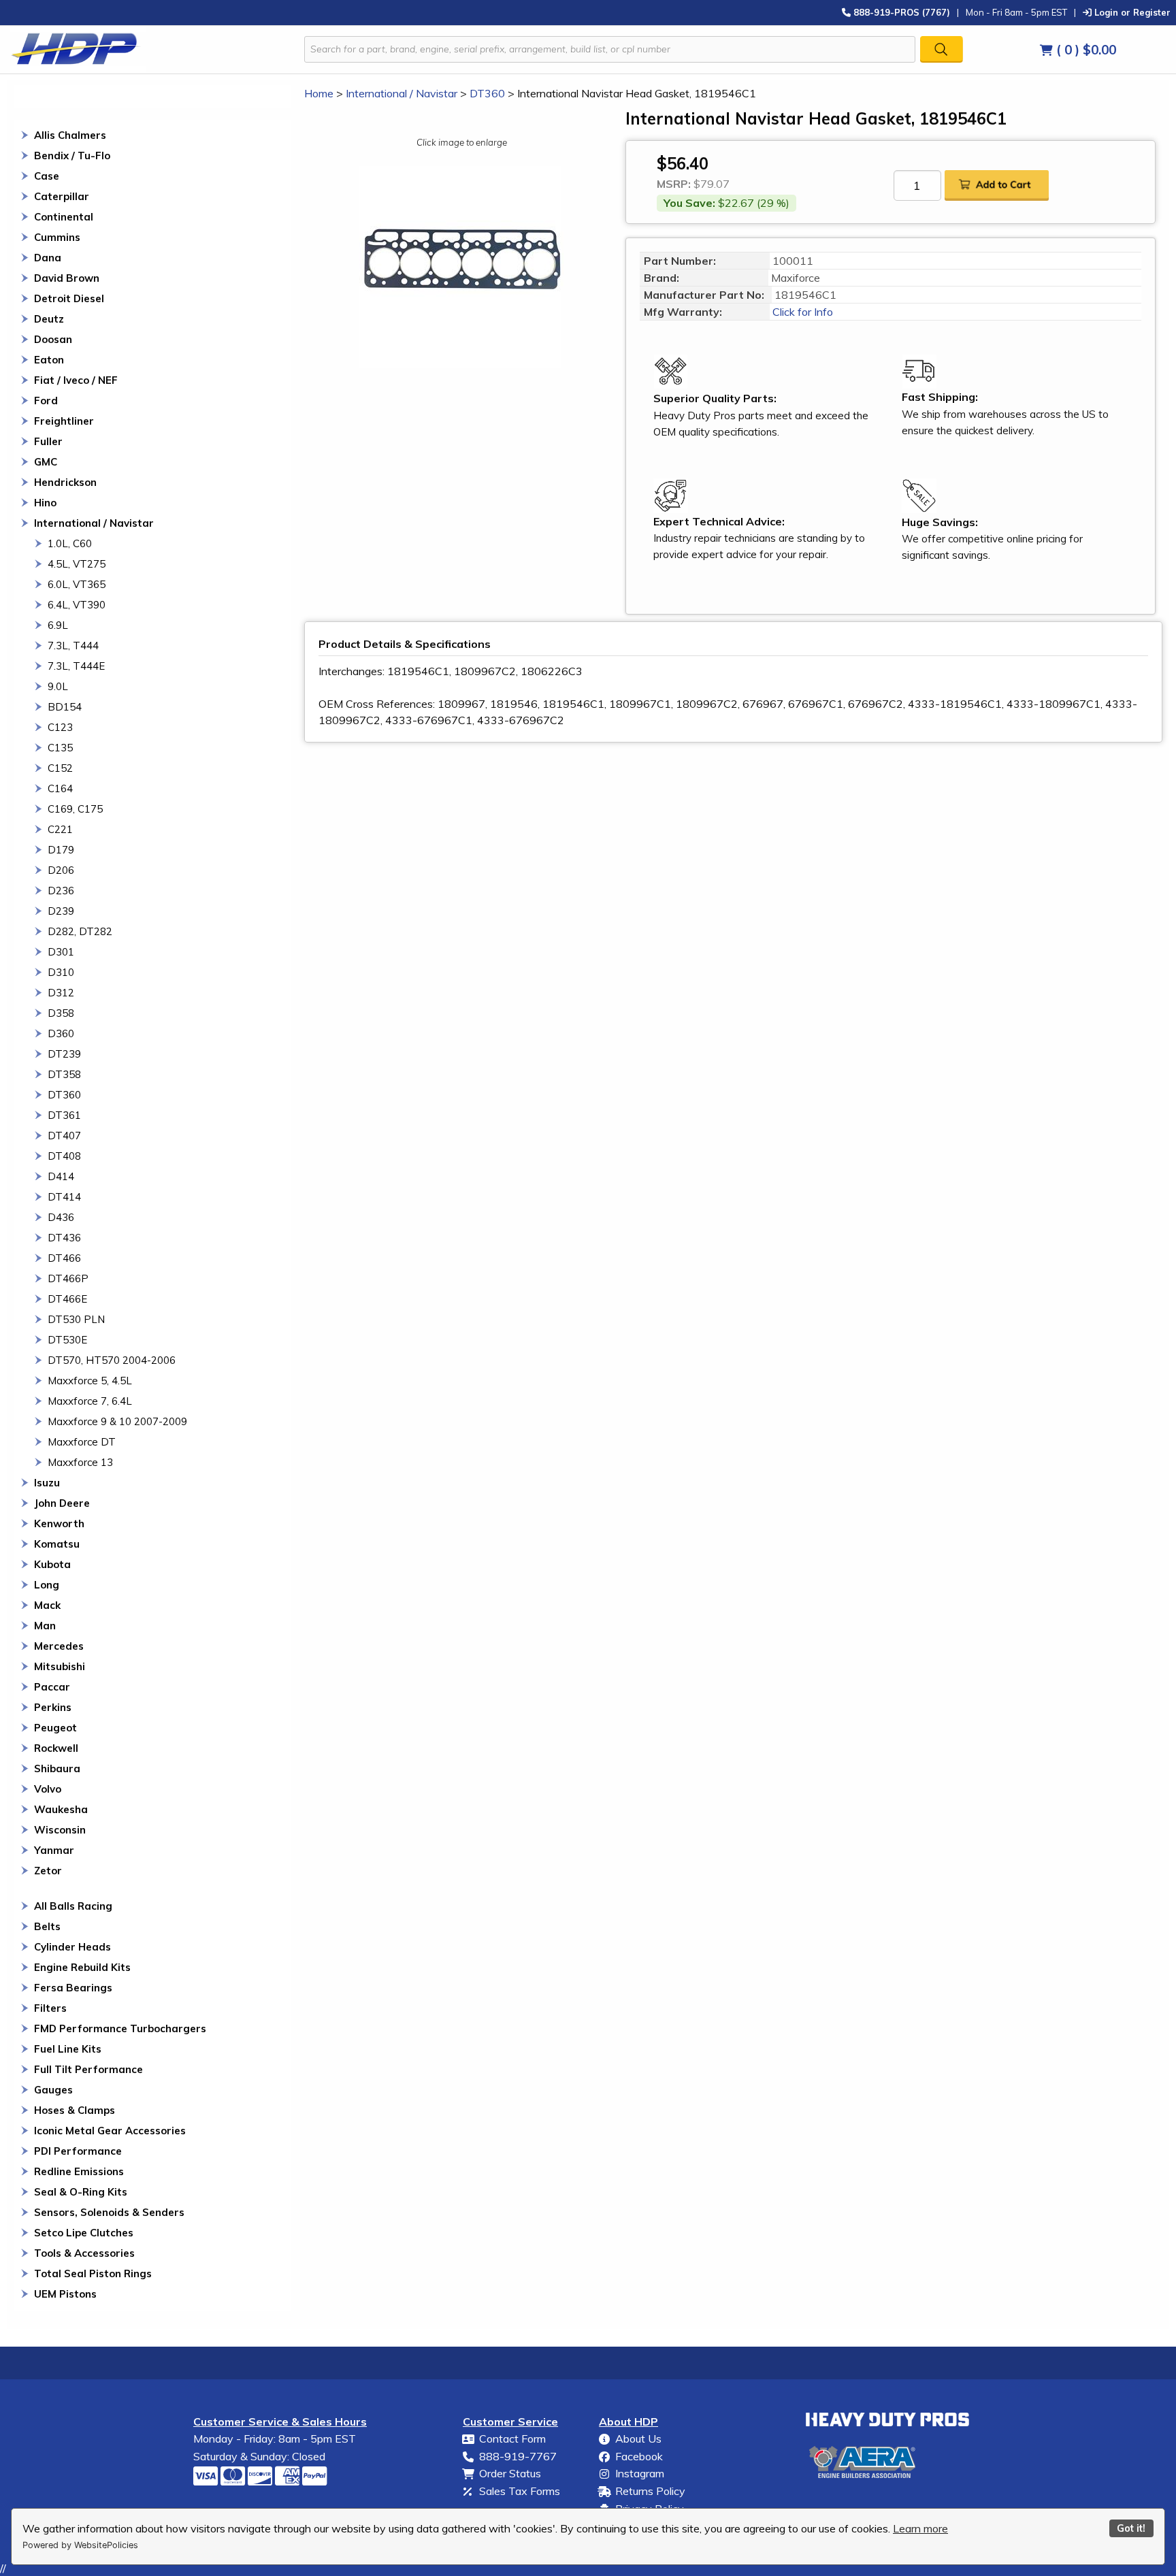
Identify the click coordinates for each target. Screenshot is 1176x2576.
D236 (61, 891)
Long (47, 1585)
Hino (45, 503)
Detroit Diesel (69, 298)
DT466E (67, 1299)
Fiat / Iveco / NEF (76, 380)
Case (47, 176)
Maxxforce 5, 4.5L (90, 1381)
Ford (46, 401)
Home (319, 93)
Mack (47, 1605)
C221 (60, 829)
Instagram (640, 2473)
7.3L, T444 (73, 646)
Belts (47, 1926)
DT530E (67, 1340)
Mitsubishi (60, 1666)
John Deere (62, 1503)
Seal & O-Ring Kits (81, 2192)
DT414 (64, 1197)
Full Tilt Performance (88, 2069)
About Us (638, 2439)
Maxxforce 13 (80, 1462)
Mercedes (59, 1646)
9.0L (58, 686)
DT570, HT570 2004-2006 (112, 1360)
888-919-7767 (518, 2456)
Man (45, 1626)
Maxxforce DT (82, 1442)
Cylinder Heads (72, 1947)
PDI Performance (78, 2151)
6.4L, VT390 (77, 605)
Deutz (49, 319)
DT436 (64, 1238)
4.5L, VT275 (77, 564)
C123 (60, 727)
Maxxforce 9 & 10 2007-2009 (117, 1421)
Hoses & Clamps (75, 2110)
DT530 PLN (76, 1319)
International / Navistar (94, 523)
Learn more (920, 2528)
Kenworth (59, 1523)
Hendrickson (65, 482)
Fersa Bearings (73, 1988)
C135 (60, 748)
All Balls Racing (73, 1906)
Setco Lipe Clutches (84, 2233)
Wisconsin (60, 1830)
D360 (61, 1033)
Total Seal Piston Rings (93, 2273)
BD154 (65, 707)
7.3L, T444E (76, 666)
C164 (60, 788)
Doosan (53, 339)
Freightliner (64, 421)
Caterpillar (62, 196)
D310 (61, 972)
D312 (61, 993)
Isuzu (47, 1483)
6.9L (58, 625)
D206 (61, 870)
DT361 (64, 1115)
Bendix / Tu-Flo (72, 156)
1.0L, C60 (70, 543)
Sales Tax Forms (520, 2491)
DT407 (64, 1136)
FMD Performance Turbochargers (120, 2028)
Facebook (639, 2456)
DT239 (64, 1054)
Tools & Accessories (84, 2253)
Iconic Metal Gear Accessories (110, 2131)
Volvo (48, 1789)
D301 (61, 952)
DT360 (64, 1095)
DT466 (64, 1258)
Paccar (52, 1687)
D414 (61, 1176)
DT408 (64, 1156)
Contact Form (512, 2439)
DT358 (64, 1074)
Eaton (49, 360)
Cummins (57, 237)
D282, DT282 (80, 931)
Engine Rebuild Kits (82, 1967)
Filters (50, 2008)
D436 (61, 1217)
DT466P (68, 1278)
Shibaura (57, 1768)
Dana (48, 258)
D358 (61, 1013)
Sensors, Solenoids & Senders (109, 2212)
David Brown (67, 278)
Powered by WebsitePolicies (80, 2545)
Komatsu (57, 1544)
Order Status (510, 2473)
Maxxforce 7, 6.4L (90, 1401)
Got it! (1131, 2528)
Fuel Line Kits (68, 2049)
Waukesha (61, 1809)
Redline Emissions (79, 2171)
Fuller (48, 441)
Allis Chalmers (70, 135)
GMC (46, 462)
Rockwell (56, 1748)
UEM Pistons (65, 2294)
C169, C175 (75, 809)
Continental (64, 217)
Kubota (52, 1564)
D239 (61, 911)
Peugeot (55, 1728)
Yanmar (54, 1850)
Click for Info (801, 312)
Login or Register (1131, 12)
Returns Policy (650, 2491)
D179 (61, 850)
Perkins (53, 1707)
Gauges (53, 2090)
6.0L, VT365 (77, 584)
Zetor (48, 1871)
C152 (60, 768)
